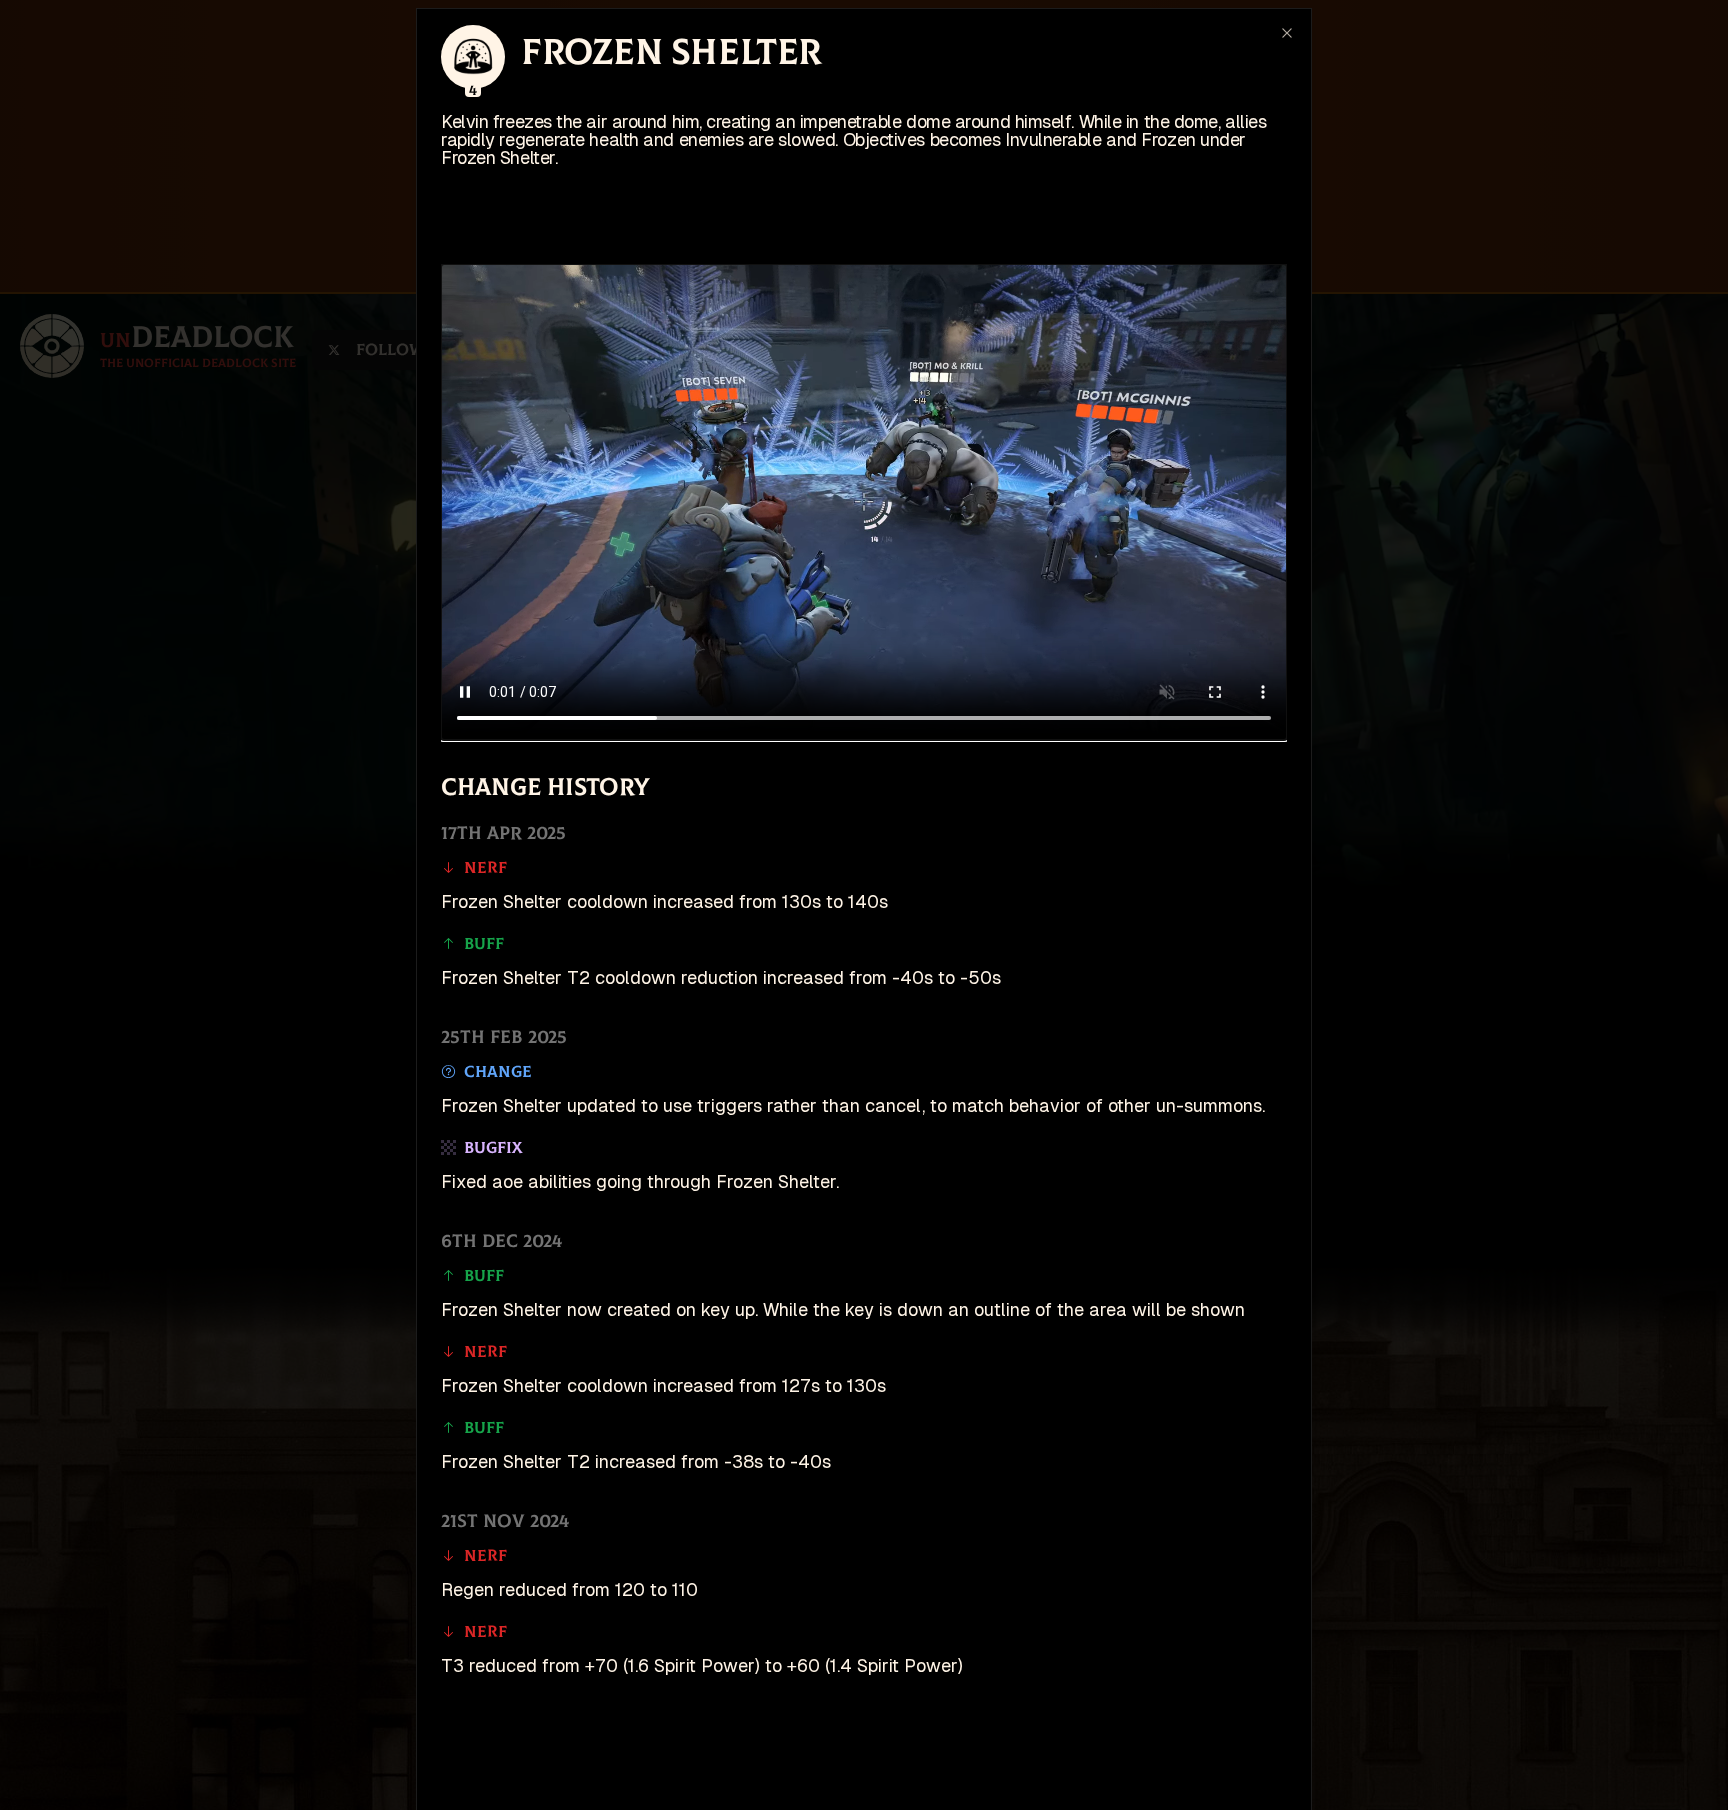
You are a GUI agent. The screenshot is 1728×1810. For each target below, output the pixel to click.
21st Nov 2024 (505, 1521)
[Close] (1287, 33)
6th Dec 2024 (501, 1241)
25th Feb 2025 (504, 1037)
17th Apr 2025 (503, 833)
